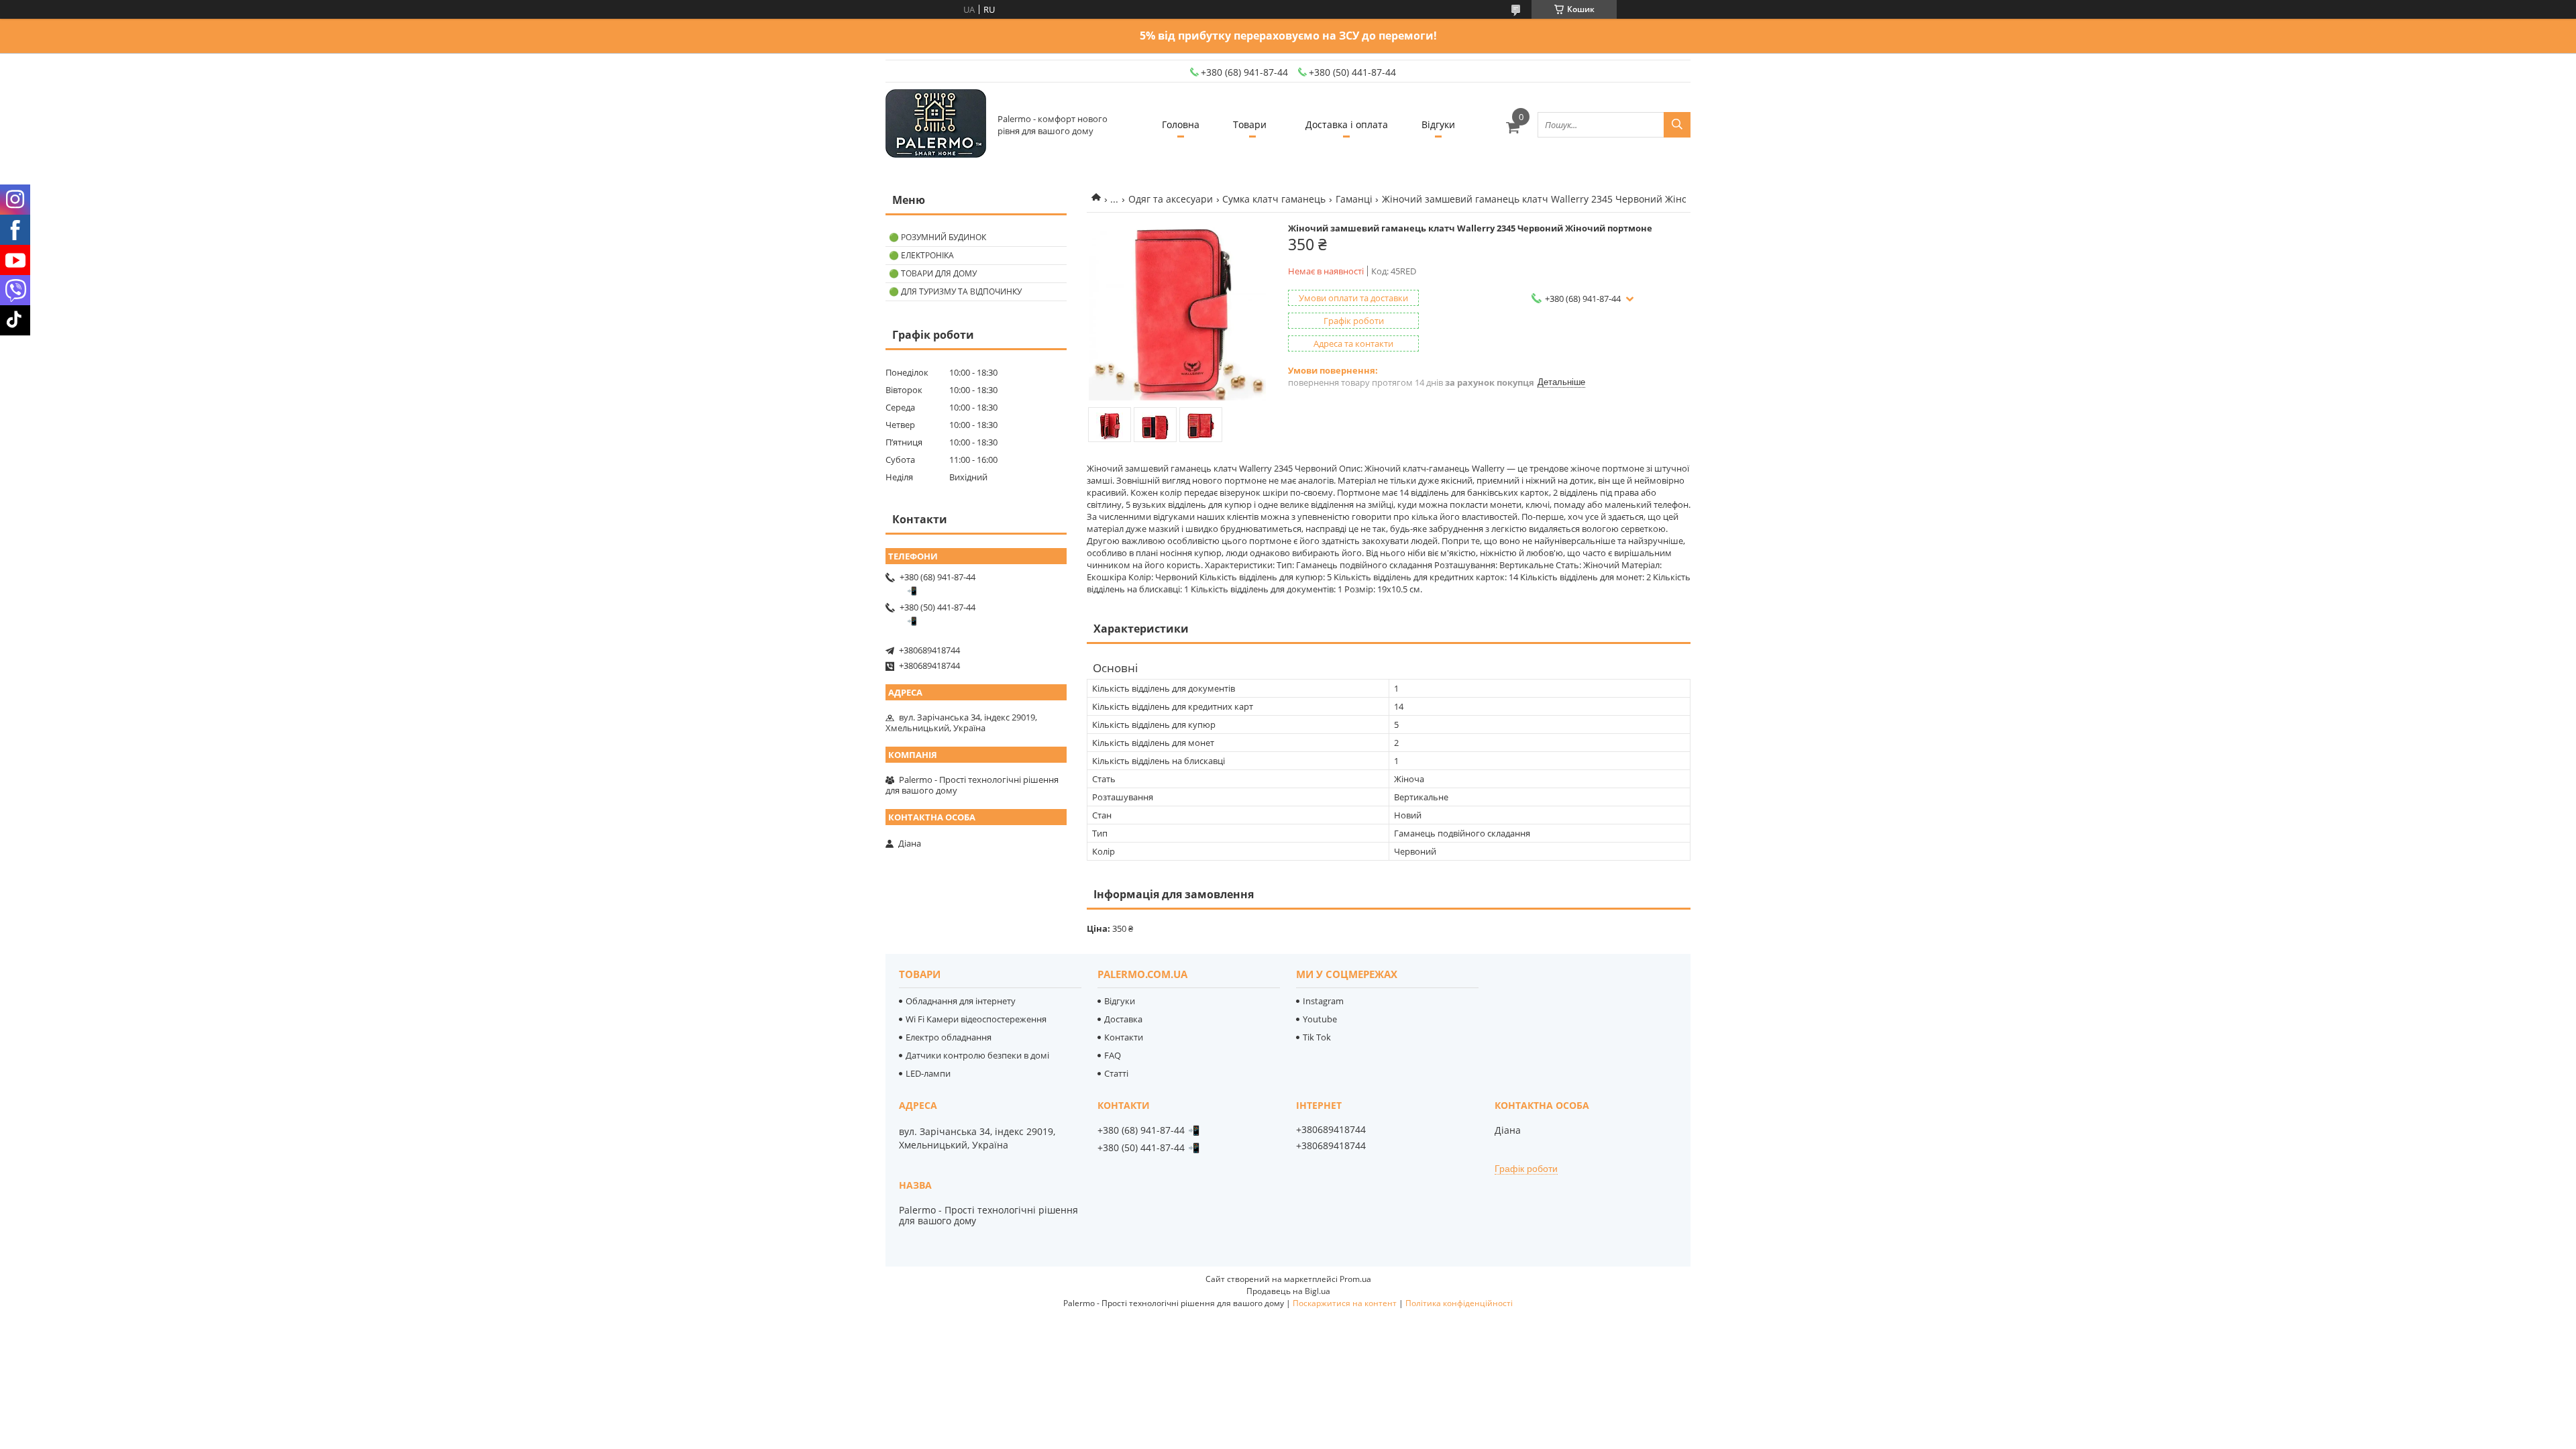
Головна (1181, 124)
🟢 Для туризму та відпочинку (955, 291)
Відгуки (1438, 124)
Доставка (1123, 1019)
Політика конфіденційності (1459, 1303)
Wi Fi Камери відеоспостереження (976, 1019)
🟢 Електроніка (921, 255)
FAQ (1113, 1055)
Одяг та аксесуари (1171, 199)
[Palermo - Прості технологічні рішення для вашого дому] (936, 124)
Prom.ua (1355, 1279)
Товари (1250, 124)
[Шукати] (1677, 125)
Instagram (1323, 1001)
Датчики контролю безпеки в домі (977, 1055)
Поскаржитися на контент (1345, 1303)
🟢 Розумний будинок (937, 237)
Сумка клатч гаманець (1274, 199)
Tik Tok (1317, 1037)
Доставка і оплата (1347, 124)
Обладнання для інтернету (961, 1001)
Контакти (1124, 1037)
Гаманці (1354, 199)
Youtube (1320, 1019)
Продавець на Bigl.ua (1288, 1291)
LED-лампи (928, 1073)
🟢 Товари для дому (933, 273)
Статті (1116, 1073)
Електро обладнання (949, 1037)
